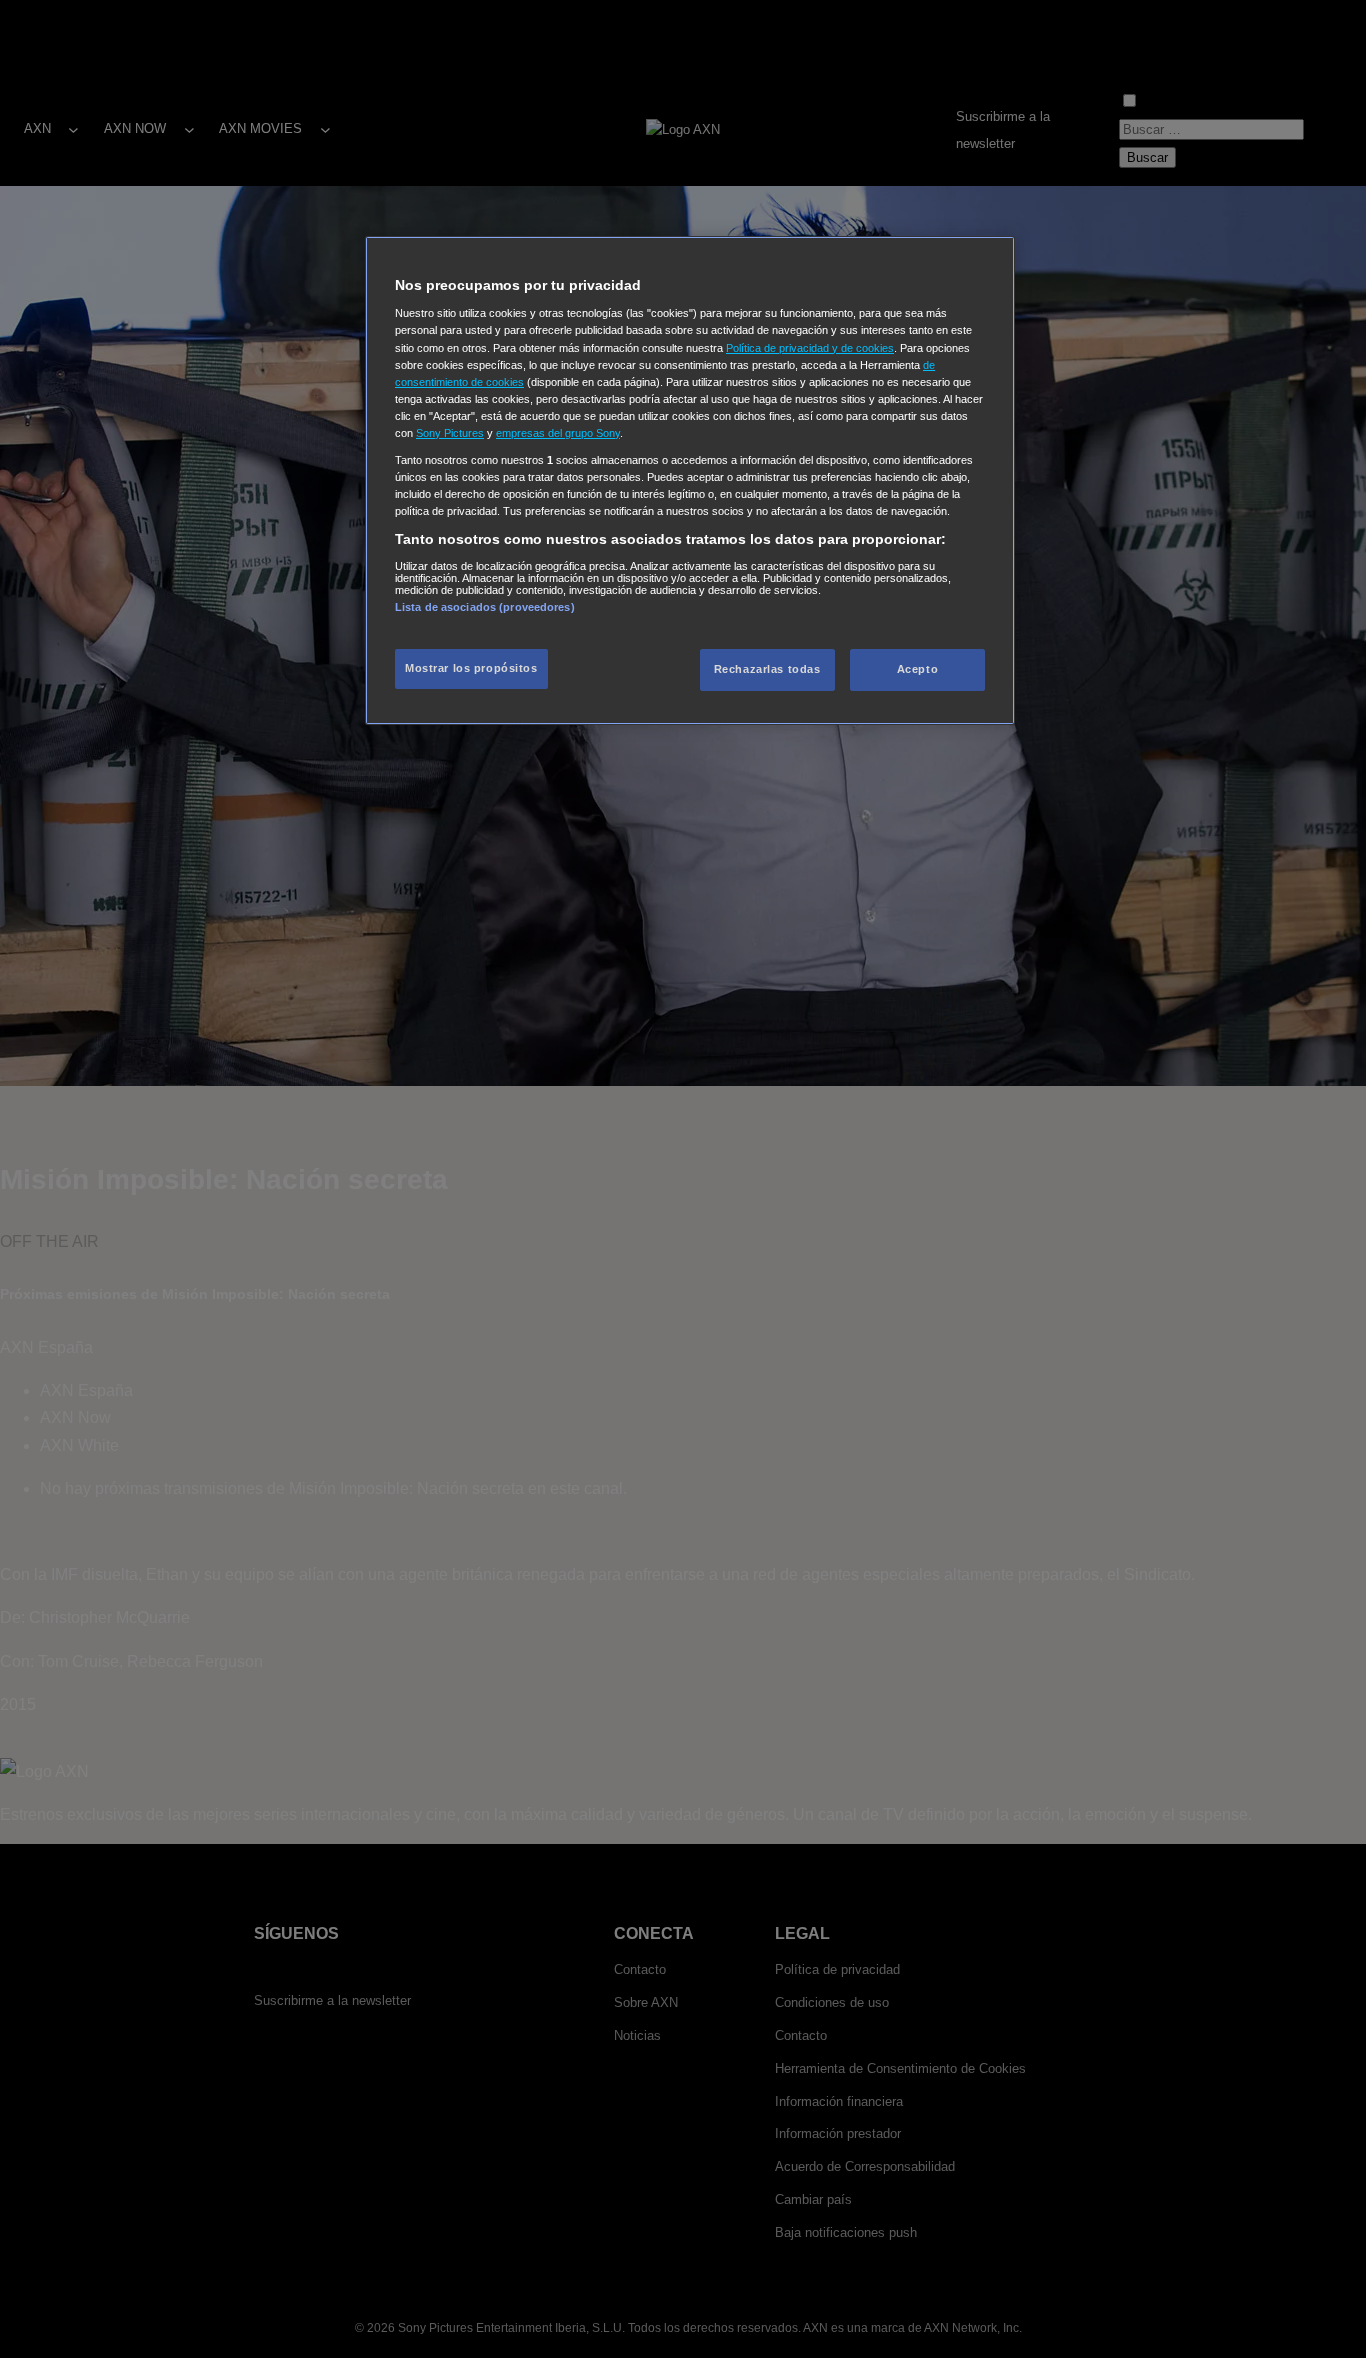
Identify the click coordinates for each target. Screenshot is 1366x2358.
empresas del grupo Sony (558, 433)
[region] (690, 480)
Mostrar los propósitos (471, 668)
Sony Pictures (450, 433)
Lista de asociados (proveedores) (485, 607)
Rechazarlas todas (767, 669)
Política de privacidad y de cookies (810, 348)
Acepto (917, 669)
